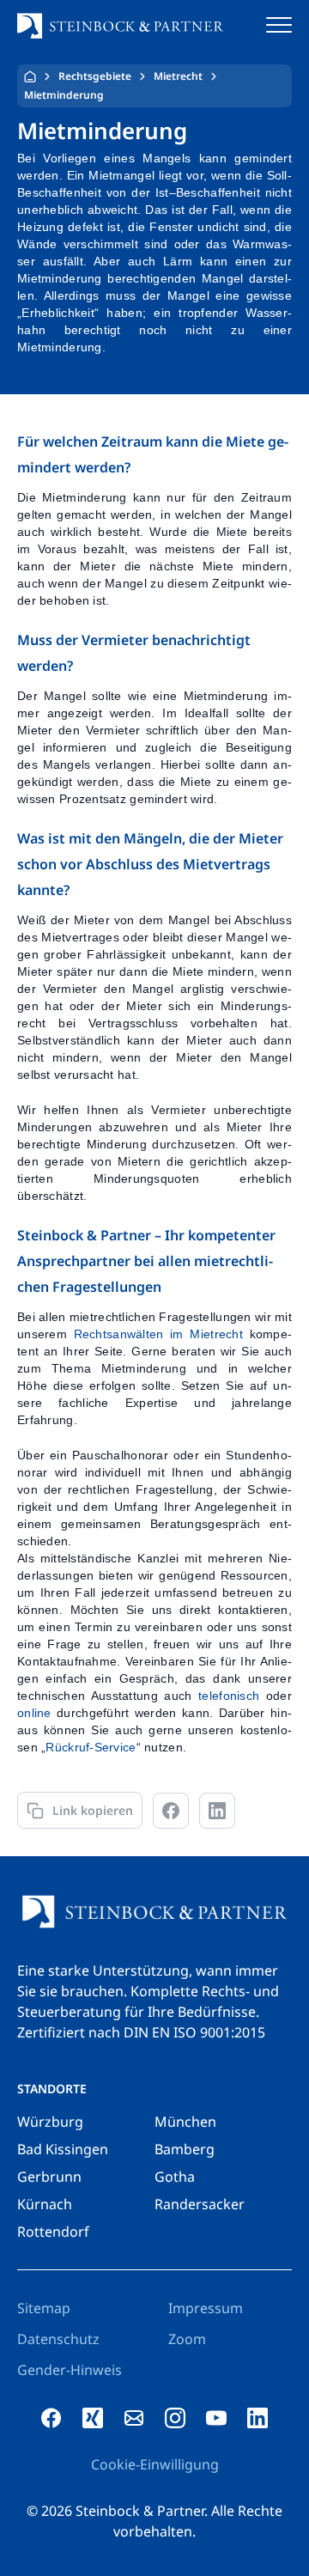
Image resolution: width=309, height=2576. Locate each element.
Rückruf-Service (91, 1747)
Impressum (206, 2308)
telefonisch (229, 1696)
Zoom (187, 2339)
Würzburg (50, 2122)
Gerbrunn (49, 2177)
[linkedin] (257, 2418)
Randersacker (200, 2204)
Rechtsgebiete (95, 76)
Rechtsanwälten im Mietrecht (158, 1334)
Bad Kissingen (63, 2149)
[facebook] (51, 2418)
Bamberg (185, 2149)
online (34, 1713)
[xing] (93, 2418)
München (185, 2122)
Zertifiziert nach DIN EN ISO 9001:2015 (141, 2032)
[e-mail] (134, 2418)
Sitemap (44, 2308)
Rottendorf (53, 2232)
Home (30, 76)
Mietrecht (178, 76)
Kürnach (45, 2204)
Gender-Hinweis (70, 2370)
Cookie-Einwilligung (155, 2464)
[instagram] (175, 2418)
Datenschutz (58, 2339)
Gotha (175, 2177)
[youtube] (216, 2418)
